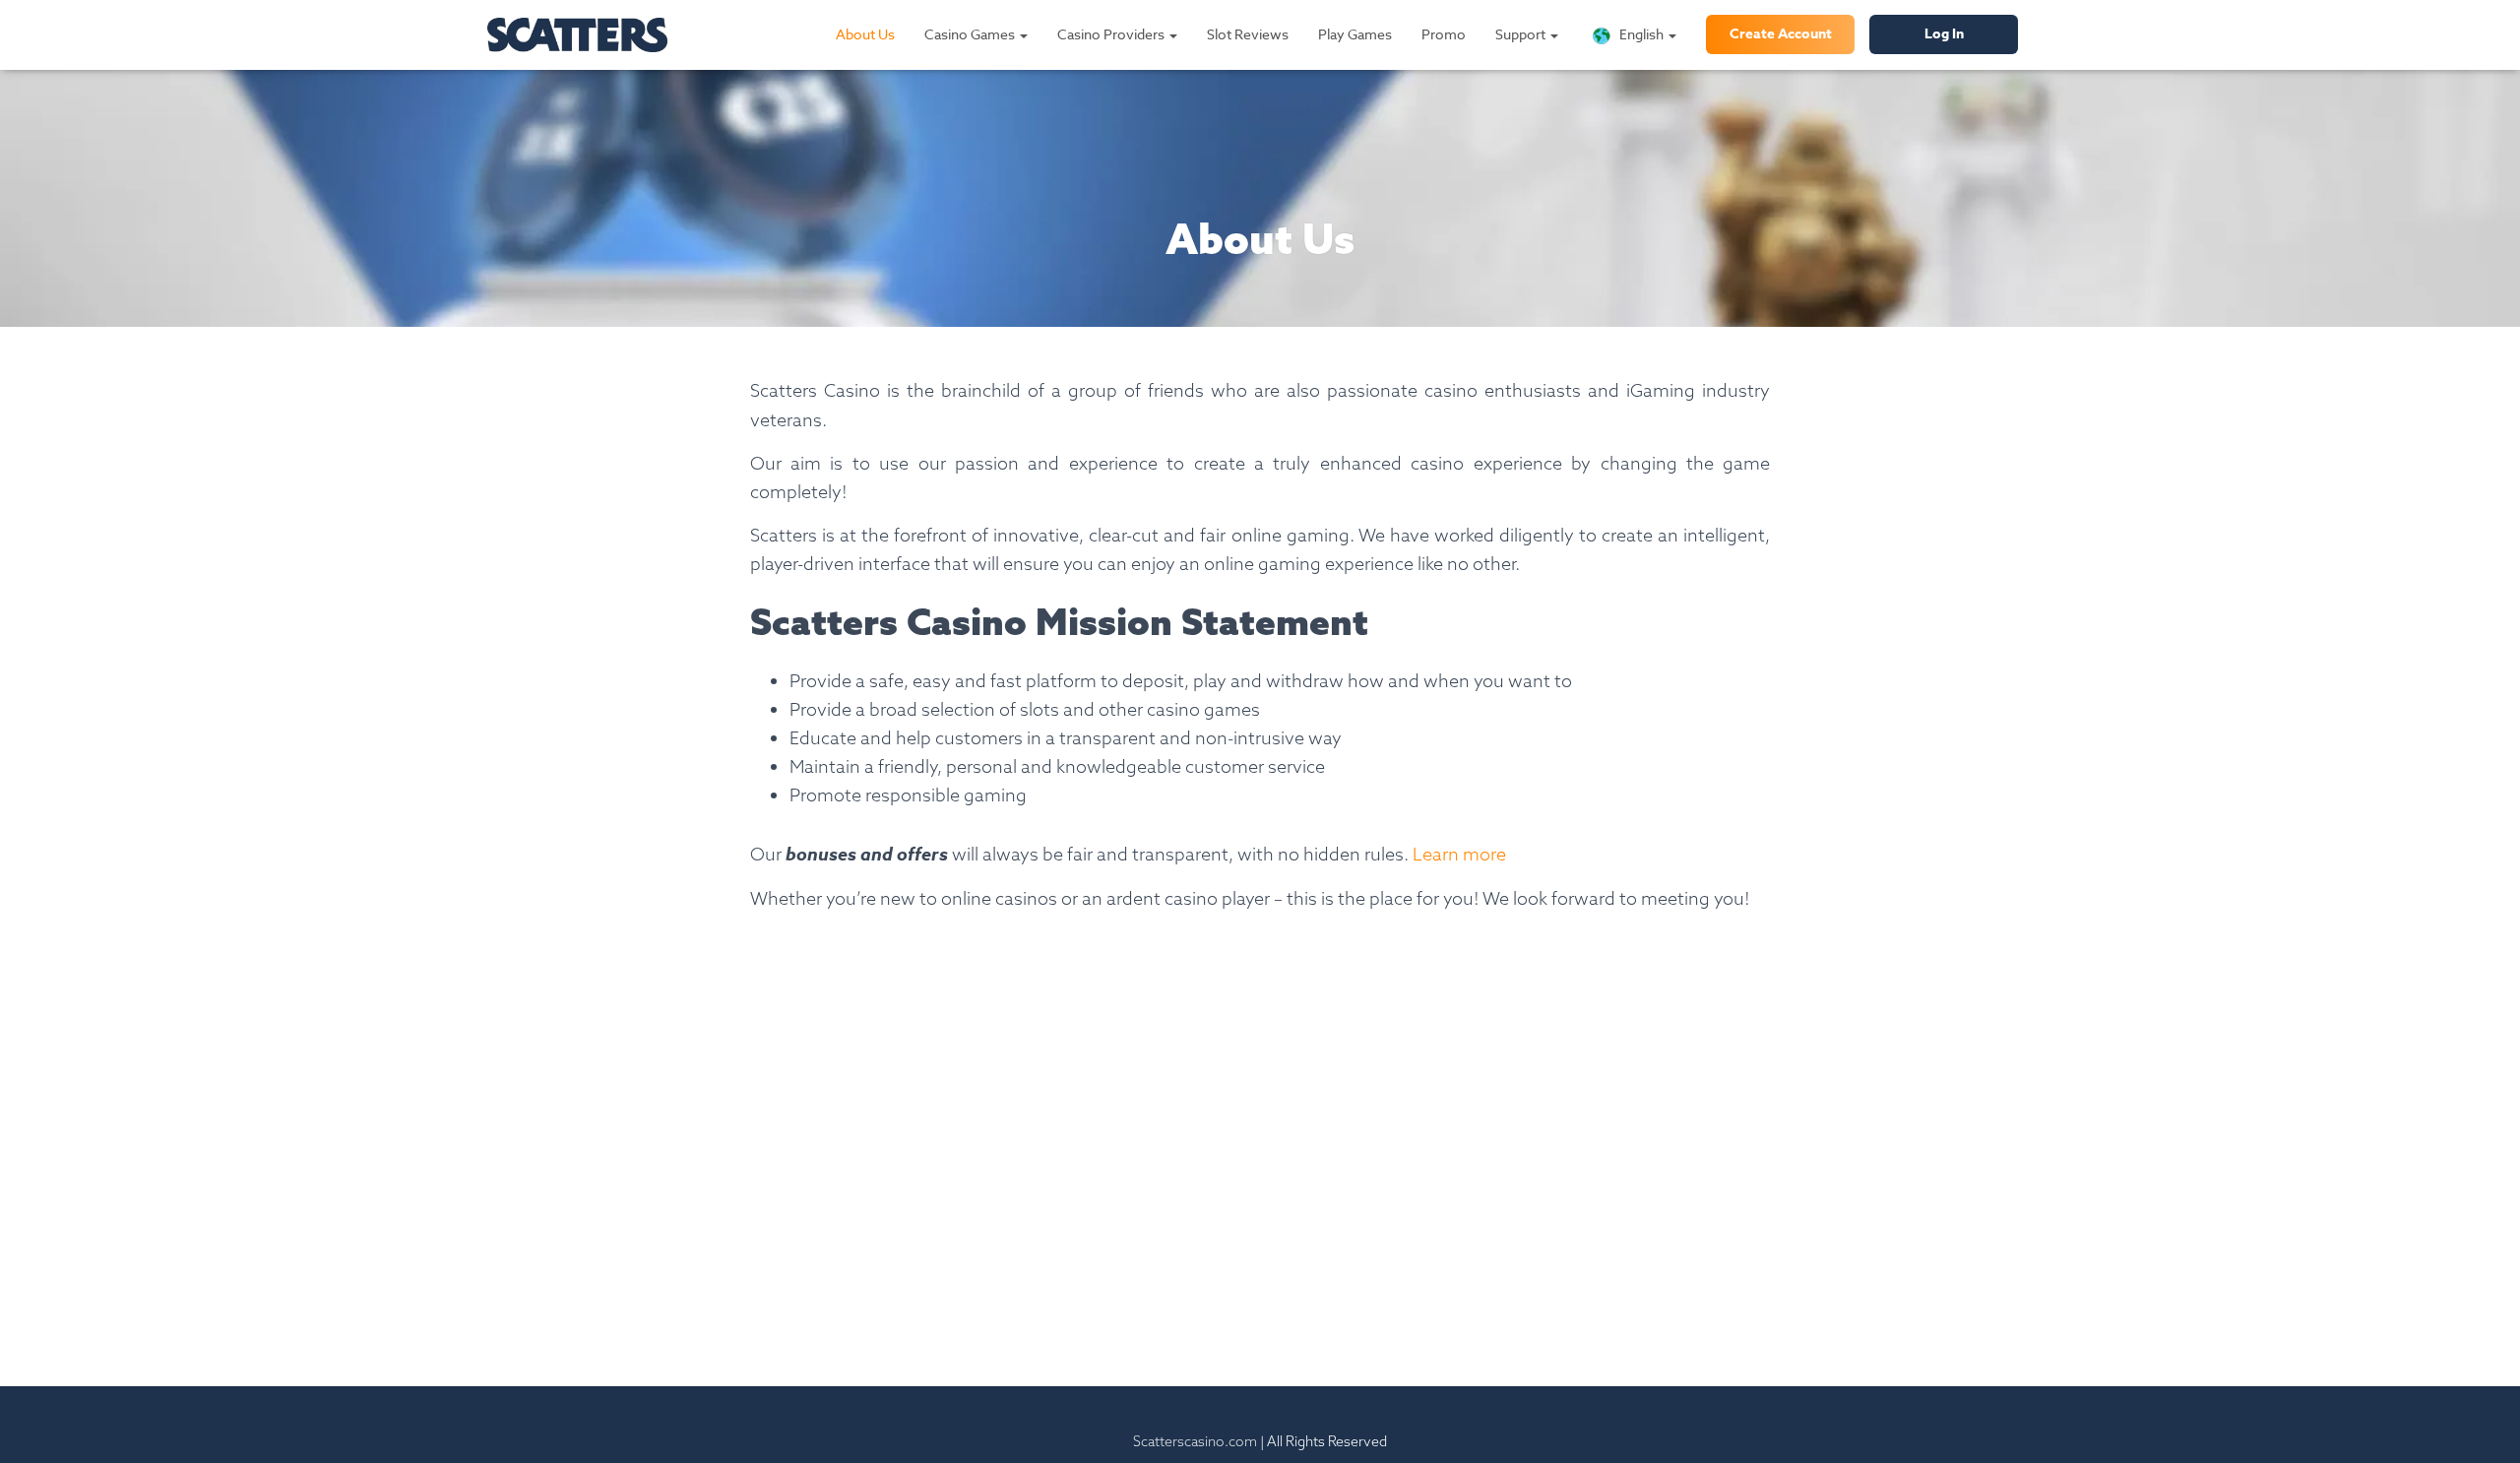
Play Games (1355, 34)
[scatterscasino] (577, 35)
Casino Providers (1112, 34)
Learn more (1459, 854)
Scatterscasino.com (1195, 1441)
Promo (1444, 34)
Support (1522, 34)
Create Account (1781, 34)
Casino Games (971, 34)
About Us (865, 34)
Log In (1944, 34)
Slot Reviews (1248, 34)
